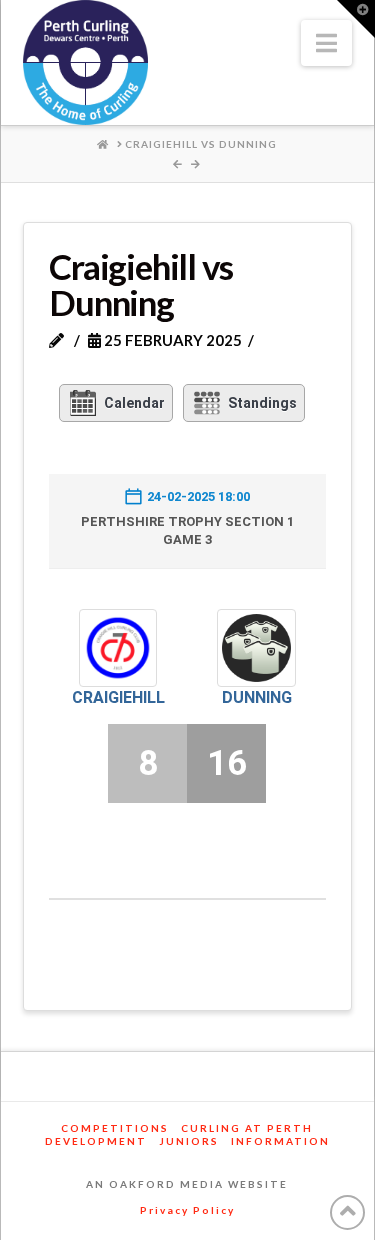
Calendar (134, 403)
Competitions (115, 1128)
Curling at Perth (247, 1128)
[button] (326, 43)
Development (96, 1141)
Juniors (189, 1141)
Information (280, 1141)
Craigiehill (118, 697)
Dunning (257, 697)
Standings (262, 403)
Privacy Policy (187, 1210)
